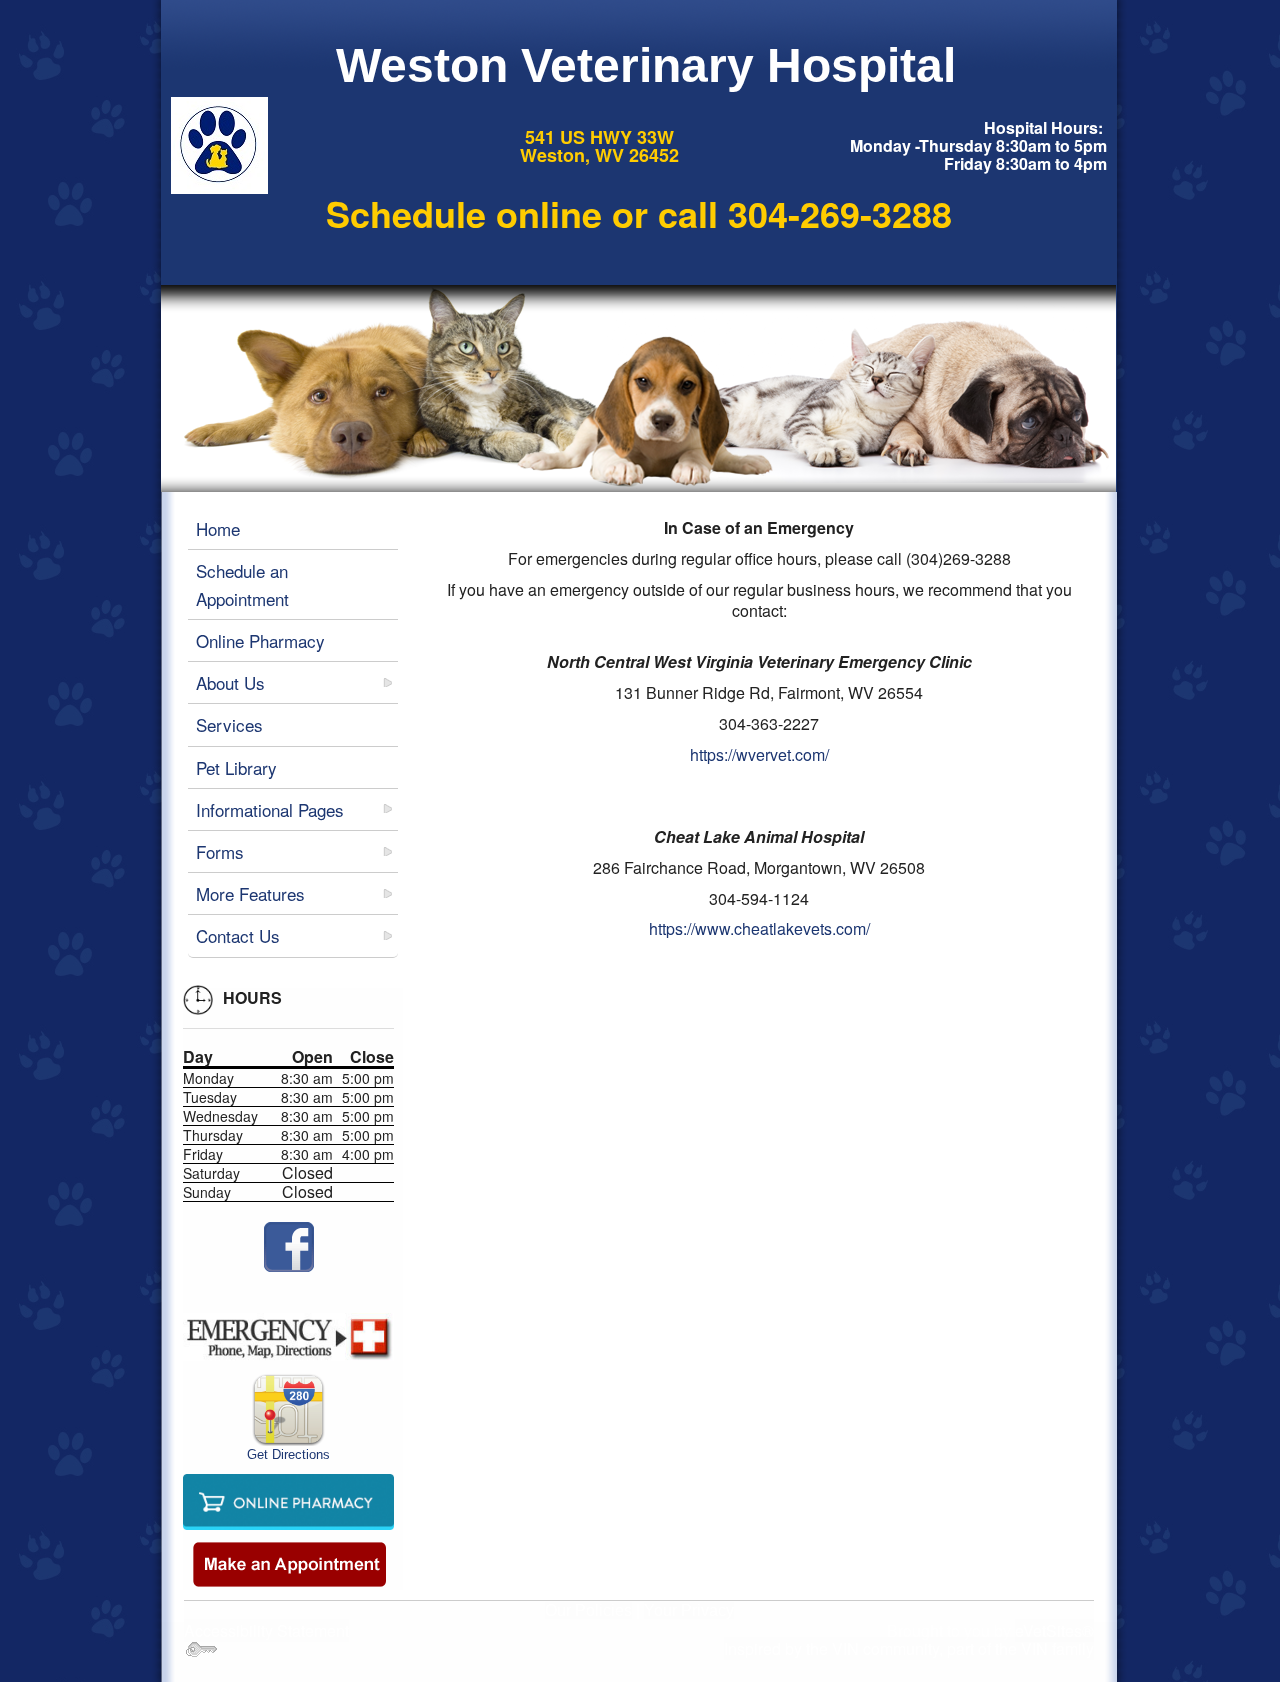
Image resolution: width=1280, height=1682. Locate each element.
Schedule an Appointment (242, 584)
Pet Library (236, 767)
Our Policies (588, 1610)
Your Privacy (689, 1610)
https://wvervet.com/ (759, 754)
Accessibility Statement (266, 1630)
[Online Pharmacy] (288, 1499)
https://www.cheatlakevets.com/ (759, 928)
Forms (220, 851)
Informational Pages (270, 809)
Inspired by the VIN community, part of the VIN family (909, 1648)
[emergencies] (288, 1337)
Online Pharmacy (260, 640)
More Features (250, 893)
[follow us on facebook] (288, 1247)
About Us (230, 682)
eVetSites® (1054, 1630)
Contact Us (238, 935)
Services (229, 724)
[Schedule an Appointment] (289, 1563)
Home (218, 528)
